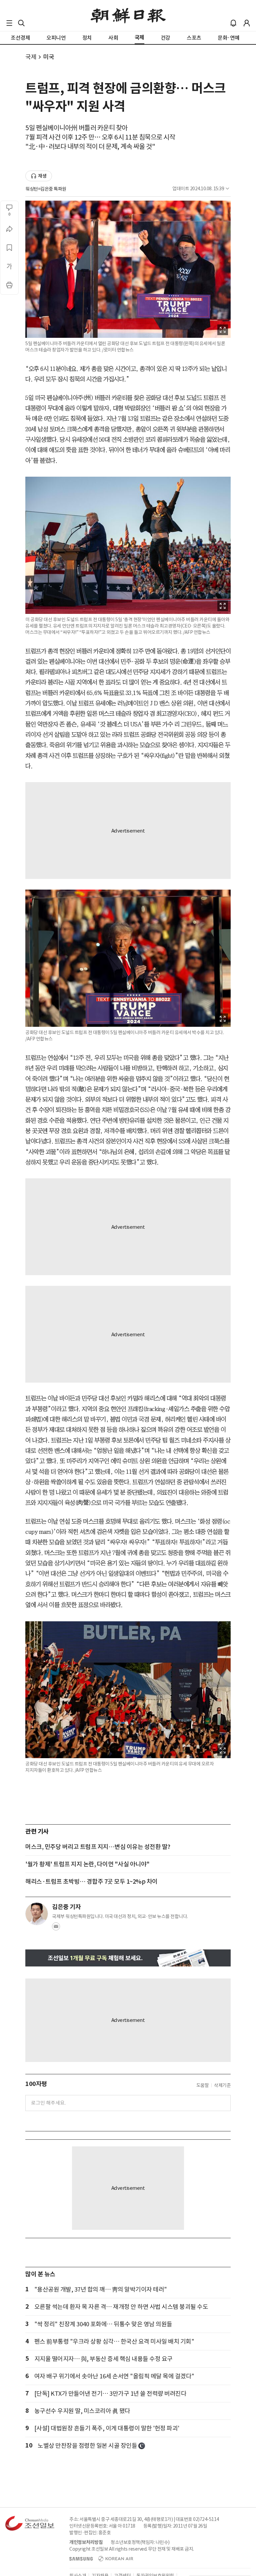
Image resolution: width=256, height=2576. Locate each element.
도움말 (203, 2085)
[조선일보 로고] (128, 16)
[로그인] (247, 23)
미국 (48, 57)
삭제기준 (222, 2085)
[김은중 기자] (37, 1914)
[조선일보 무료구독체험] (128, 1958)
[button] (9, 23)
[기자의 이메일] (56, 1928)
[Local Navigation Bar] (9, 23)
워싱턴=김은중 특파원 (46, 189)
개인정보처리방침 (86, 2542)
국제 (31, 57)
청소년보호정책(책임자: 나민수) (140, 2542)
